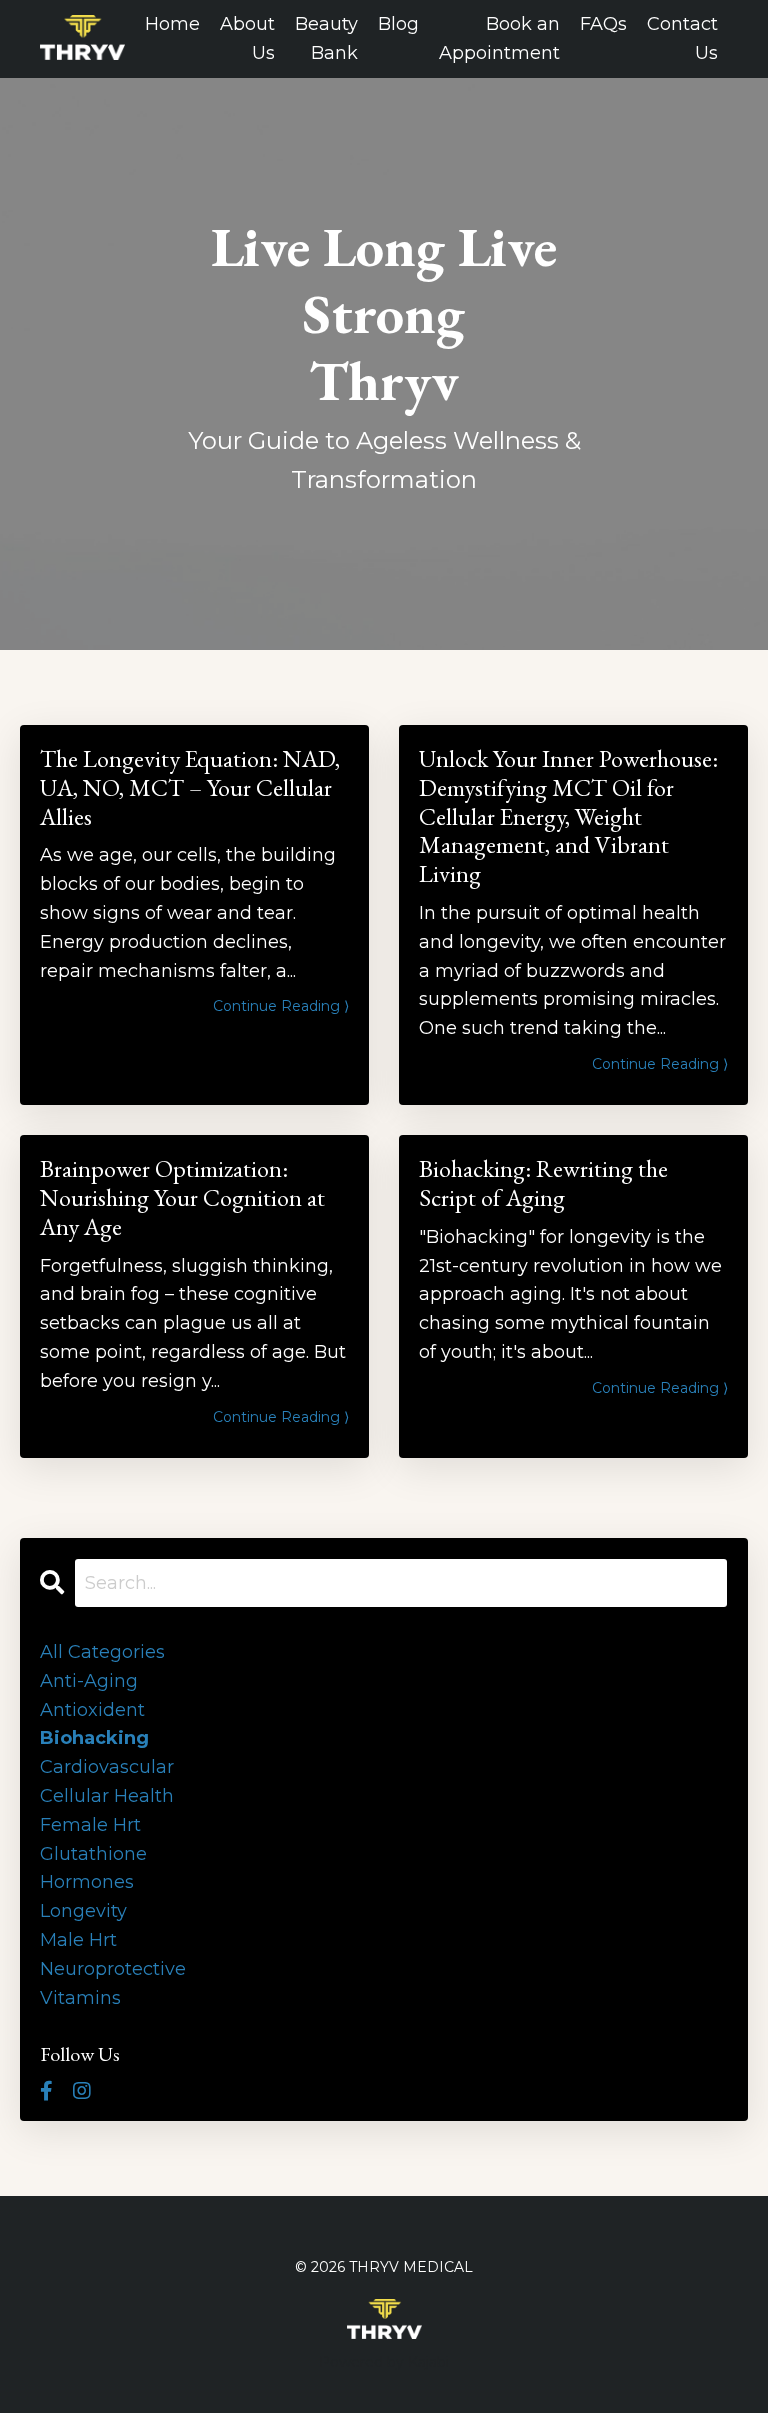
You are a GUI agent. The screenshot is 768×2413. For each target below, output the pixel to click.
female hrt (90, 1825)
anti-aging (89, 1681)
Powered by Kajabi (384, 2362)
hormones (87, 1882)
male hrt (78, 1940)
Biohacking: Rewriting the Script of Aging (543, 1184)
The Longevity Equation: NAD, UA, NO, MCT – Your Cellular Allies (190, 788)
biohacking (94, 1738)
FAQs (603, 24)
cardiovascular (107, 1767)
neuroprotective (113, 1969)
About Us (247, 38)
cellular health (107, 1796)
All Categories (102, 1652)
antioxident (92, 1710)
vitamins (80, 1998)
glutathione (93, 1854)
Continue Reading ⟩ (281, 1006)
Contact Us (682, 38)
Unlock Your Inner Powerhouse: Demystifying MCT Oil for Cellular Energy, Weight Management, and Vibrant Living (568, 817)
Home (172, 24)
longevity (83, 1911)
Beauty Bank (326, 38)
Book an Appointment (499, 38)
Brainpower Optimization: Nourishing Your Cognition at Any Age (182, 1198)
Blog (398, 24)
